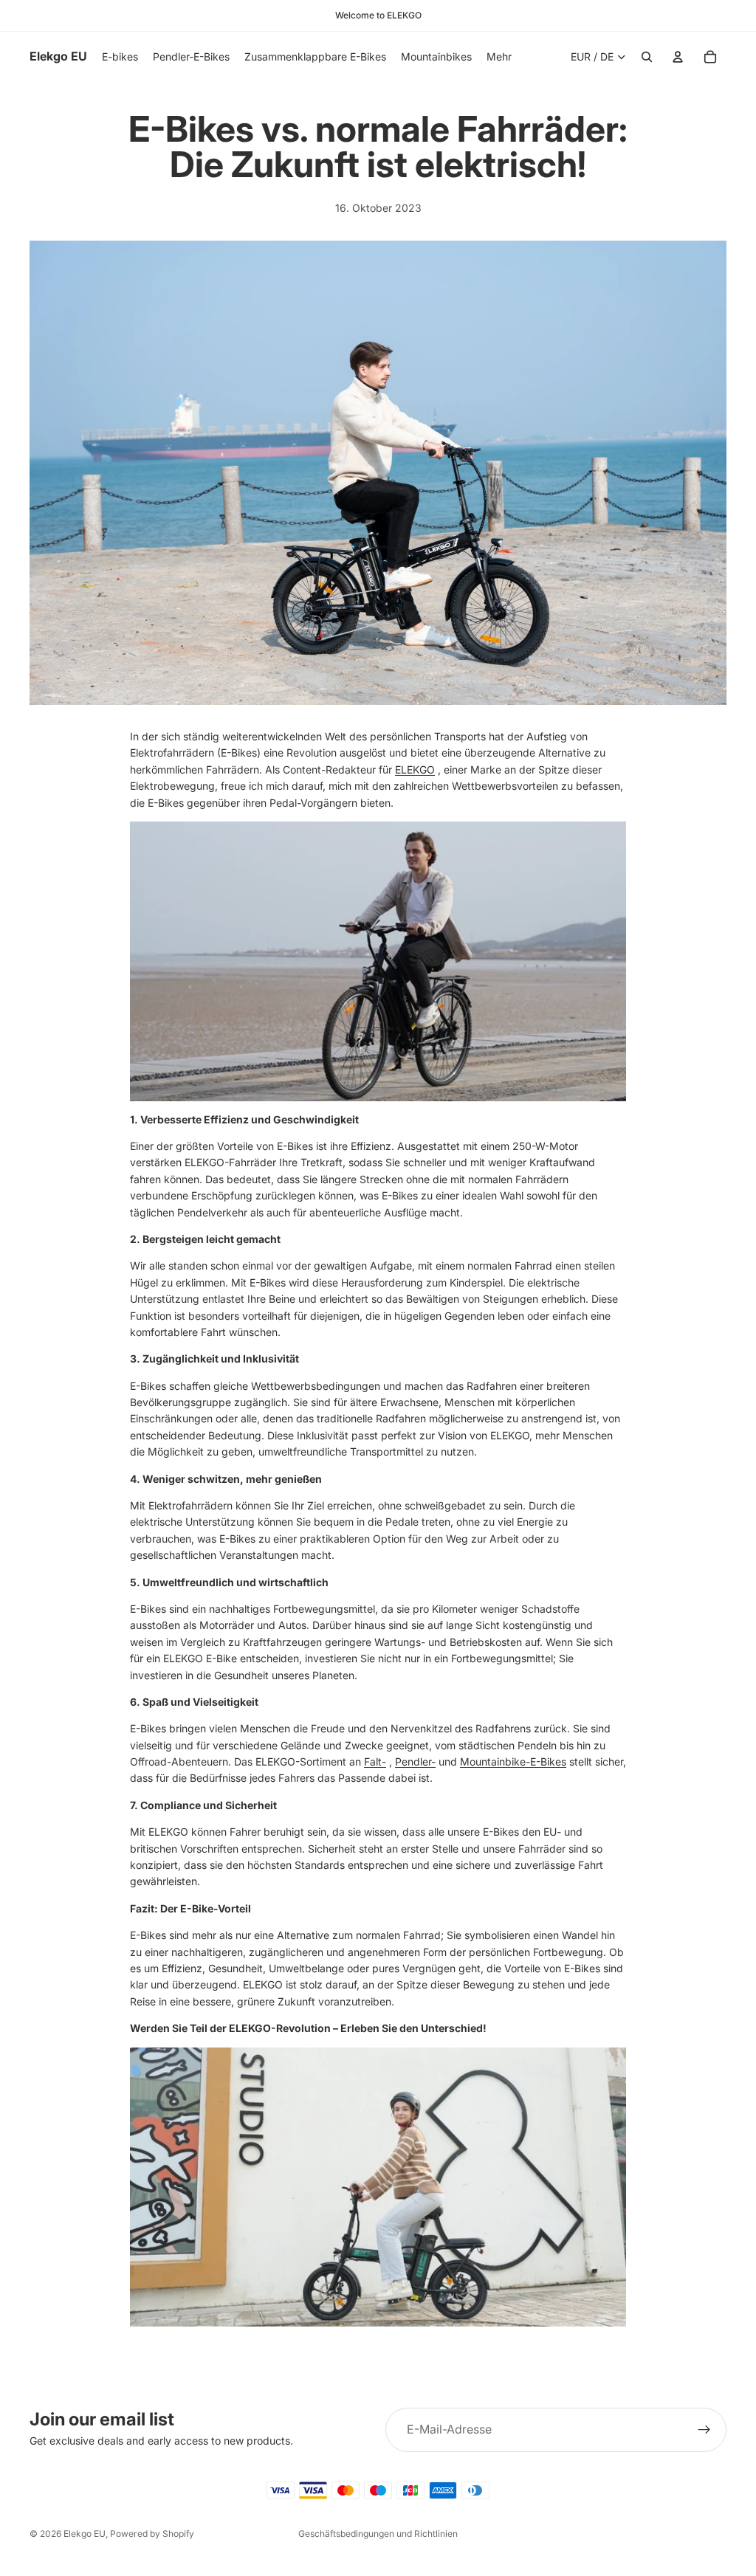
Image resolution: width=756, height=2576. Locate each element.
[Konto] (678, 57)
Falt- (375, 1761)
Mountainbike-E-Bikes (513, 1761)
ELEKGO (415, 769)
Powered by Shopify (152, 2534)
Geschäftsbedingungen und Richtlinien (378, 2534)
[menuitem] (499, 57)
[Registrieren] (704, 2430)
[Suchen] (647, 57)
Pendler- (415, 1761)
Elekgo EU (85, 2534)
